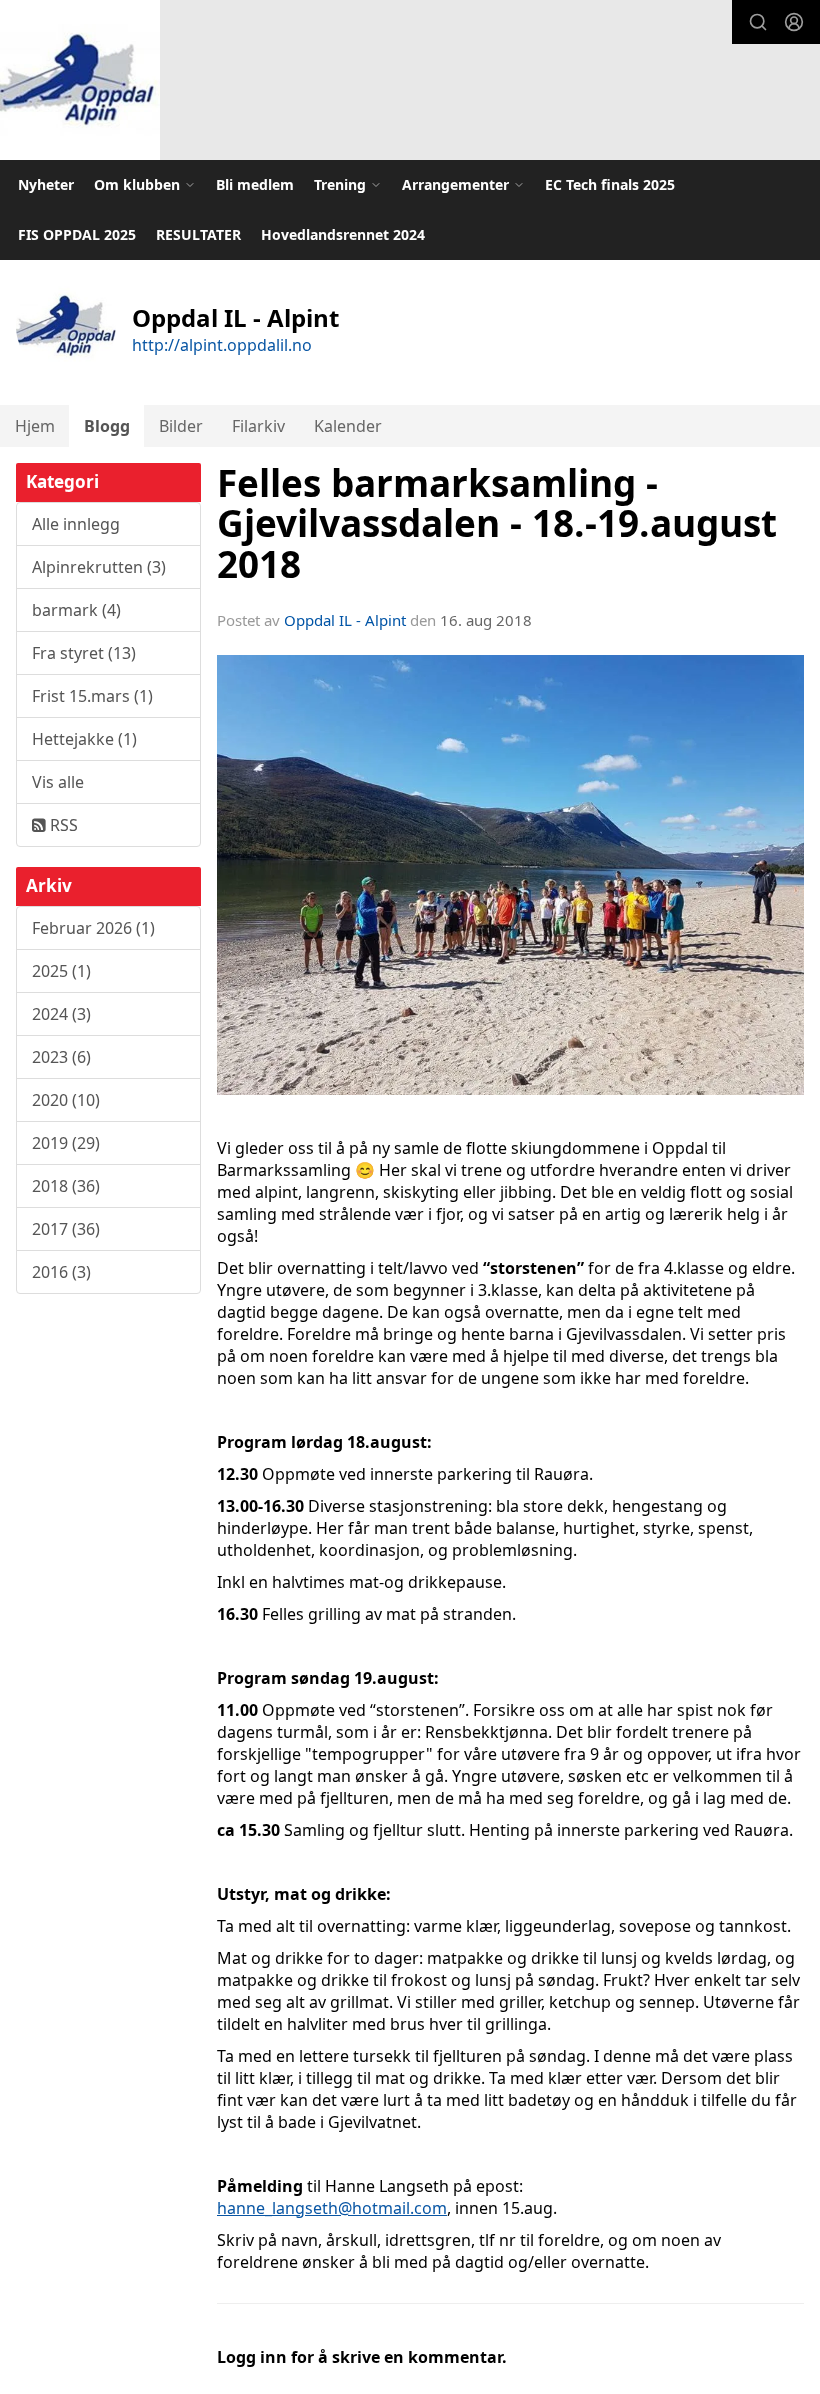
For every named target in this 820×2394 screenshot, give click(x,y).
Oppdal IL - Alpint (345, 620)
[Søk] (758, 22)
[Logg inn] (794, 22)
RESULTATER (198, 234)
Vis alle (58, 782)
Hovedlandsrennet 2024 (343, 234)
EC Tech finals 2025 (610, 184)
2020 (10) (66, 1100)
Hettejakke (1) (84, 739)
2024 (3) (61, 1014)
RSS (62, 825)
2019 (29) (66, 1143)
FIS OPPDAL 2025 (77, 234)
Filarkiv (258, 426)
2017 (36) (66, 1229)
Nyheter (46, 184)
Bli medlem (255, 184)
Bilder (181, 426)
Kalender (348, 426)
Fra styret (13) (84, 653)
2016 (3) (61, 1272)
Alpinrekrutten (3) (99, 567)
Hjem (35, 426)
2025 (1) (61, 971)
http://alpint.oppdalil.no (222, 345)
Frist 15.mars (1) (92, 696)
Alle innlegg (76, 524)
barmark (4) (76, 610)
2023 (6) (61, 1057)
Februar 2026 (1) (93, 928)
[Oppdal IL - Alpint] (80, 80)
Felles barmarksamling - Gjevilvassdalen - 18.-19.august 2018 (497, 523)
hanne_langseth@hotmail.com (332, 2208)
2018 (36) (66, 1186)
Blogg (107, 426)
